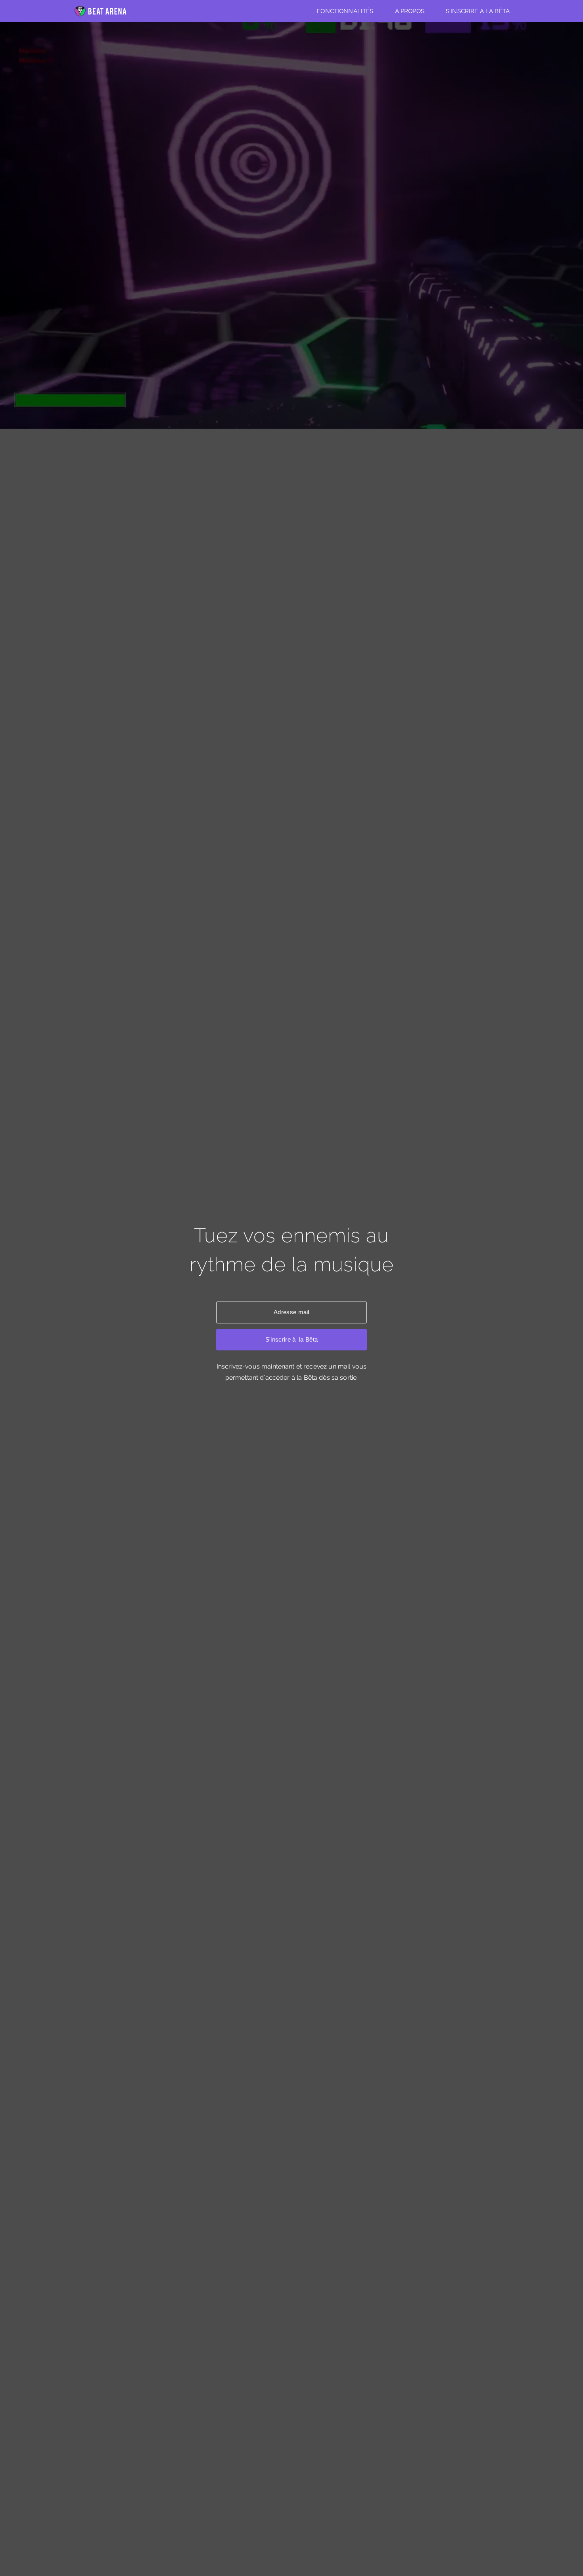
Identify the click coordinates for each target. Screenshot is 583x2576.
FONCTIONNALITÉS (345, 11)
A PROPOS (410, 11)
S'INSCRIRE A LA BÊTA (478, 11)
